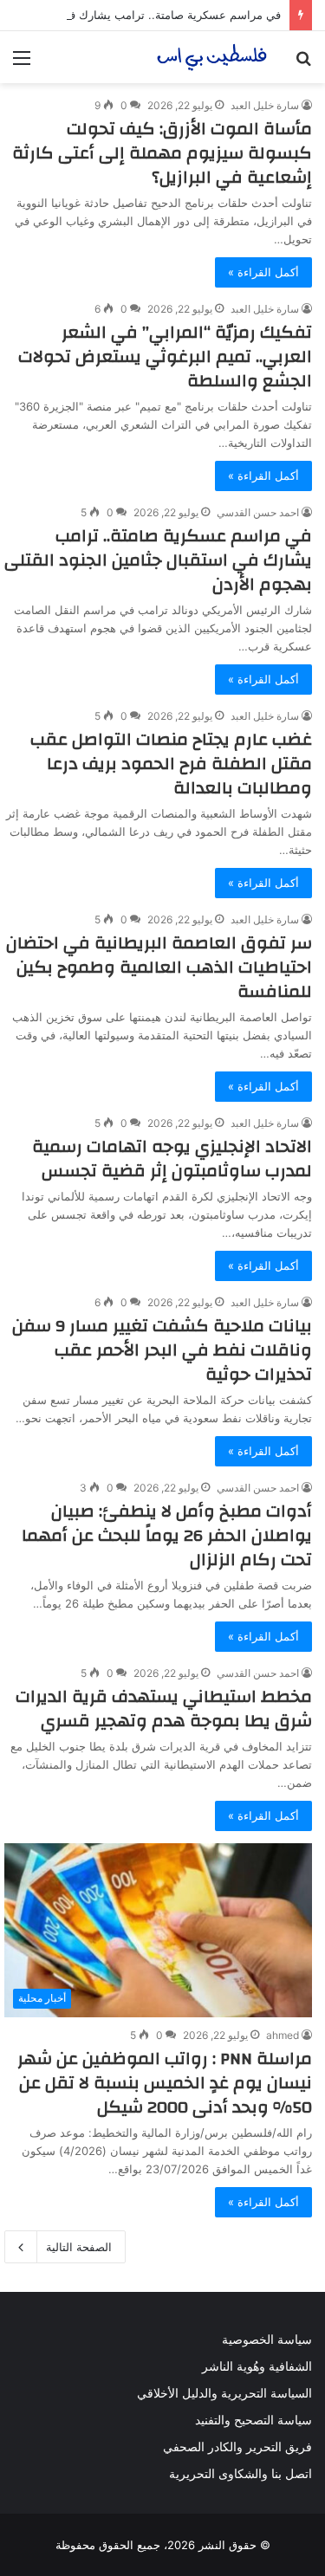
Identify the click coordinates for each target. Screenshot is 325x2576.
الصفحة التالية (79, 2247)
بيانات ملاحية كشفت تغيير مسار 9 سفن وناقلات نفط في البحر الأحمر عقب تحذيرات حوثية (162, 1350)
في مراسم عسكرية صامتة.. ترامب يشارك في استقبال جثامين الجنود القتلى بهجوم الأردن (158, 560)
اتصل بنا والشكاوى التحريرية (240, 2474)
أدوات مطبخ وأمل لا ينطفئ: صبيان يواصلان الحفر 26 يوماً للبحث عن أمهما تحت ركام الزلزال (167, 1535)
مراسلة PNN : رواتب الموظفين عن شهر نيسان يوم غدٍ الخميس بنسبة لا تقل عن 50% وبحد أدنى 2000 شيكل (165, 2083)
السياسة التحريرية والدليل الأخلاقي (224, 2393)
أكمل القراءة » (263, 272)
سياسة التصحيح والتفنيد (253, 2420)
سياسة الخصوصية (267, 2340)
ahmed (283, 2035)
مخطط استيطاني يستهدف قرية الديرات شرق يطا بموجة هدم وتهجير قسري (164, 1709)
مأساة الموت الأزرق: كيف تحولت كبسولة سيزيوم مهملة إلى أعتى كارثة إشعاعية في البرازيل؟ (162, 153)
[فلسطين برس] (212, 57)
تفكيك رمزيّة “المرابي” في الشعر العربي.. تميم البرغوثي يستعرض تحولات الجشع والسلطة (165, 356)
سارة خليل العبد (265, 105)
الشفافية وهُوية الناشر (257, 2366)
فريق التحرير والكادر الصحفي (237, 2447)
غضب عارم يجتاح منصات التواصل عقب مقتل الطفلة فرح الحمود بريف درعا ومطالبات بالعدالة (171, 764)
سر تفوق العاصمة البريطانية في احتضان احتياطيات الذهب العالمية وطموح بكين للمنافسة (159, 967)
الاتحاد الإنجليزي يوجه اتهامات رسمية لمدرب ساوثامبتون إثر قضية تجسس (172, 1159)
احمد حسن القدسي (258, 512)
